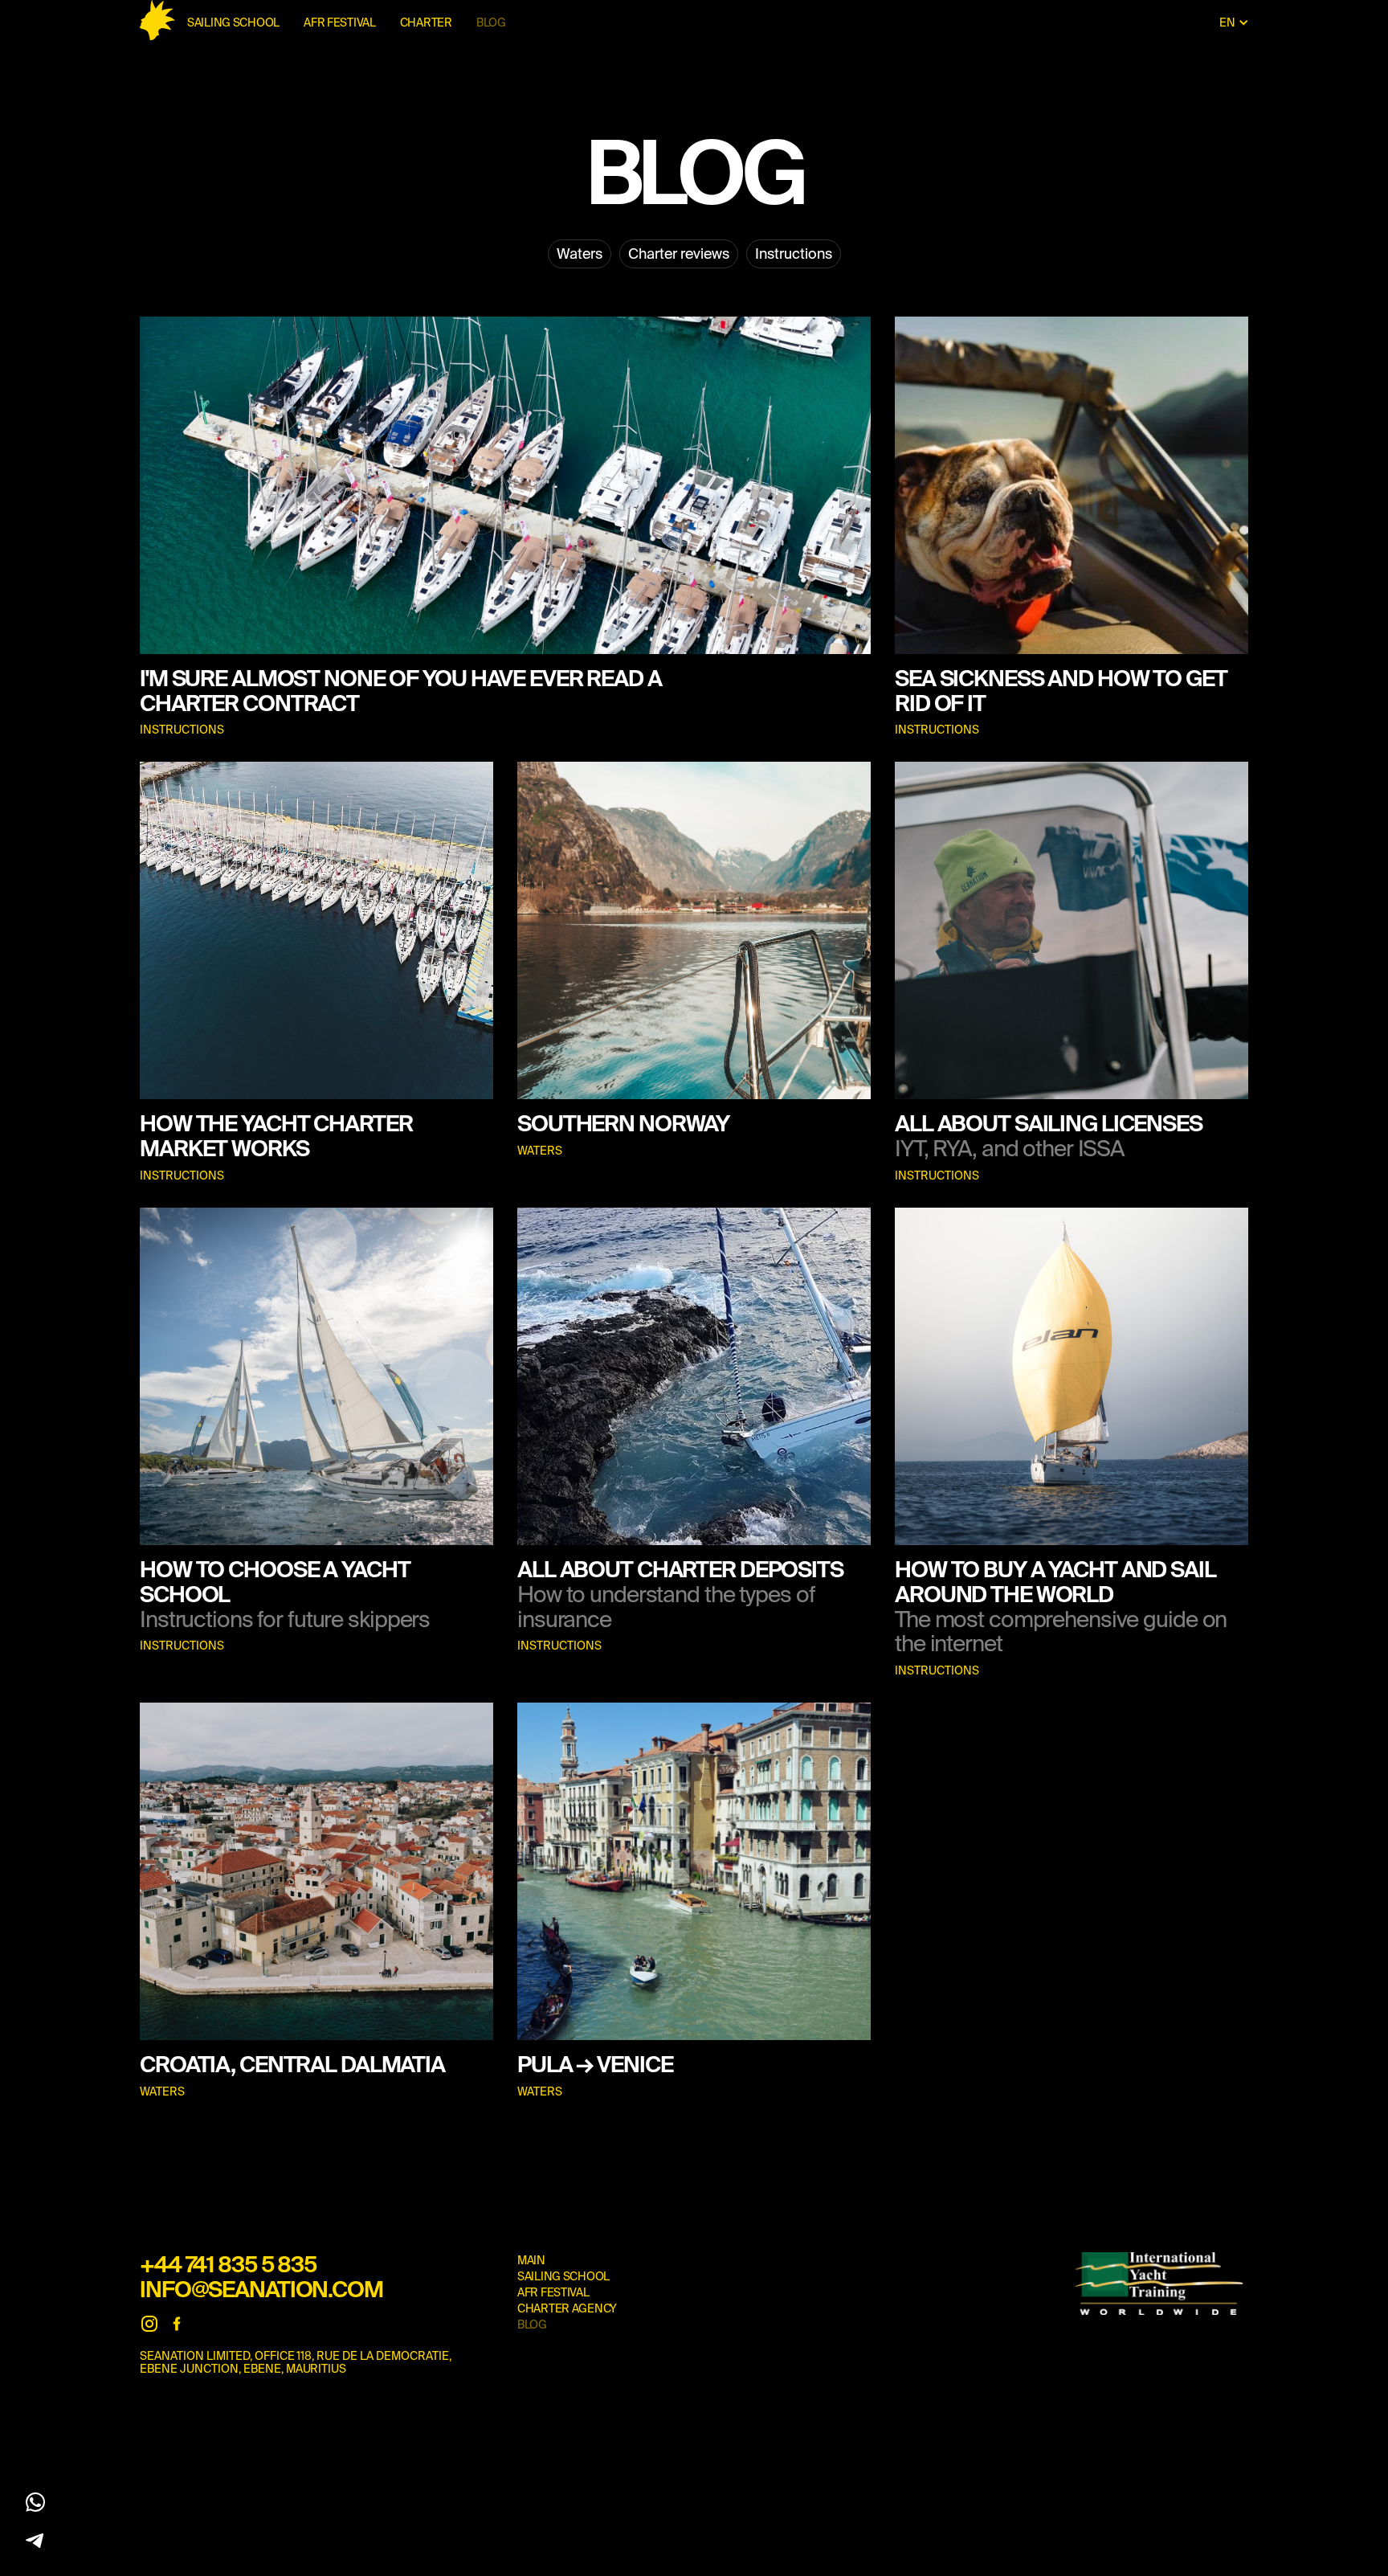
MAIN (531, 2260)
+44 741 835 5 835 (228, 2264)
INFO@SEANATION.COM (261, 2289)
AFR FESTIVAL (340, 22)
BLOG (491, 22)
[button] (1234, 22)
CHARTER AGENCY (567, 2308)
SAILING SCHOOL (233, 22)
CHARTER (426, 22)
